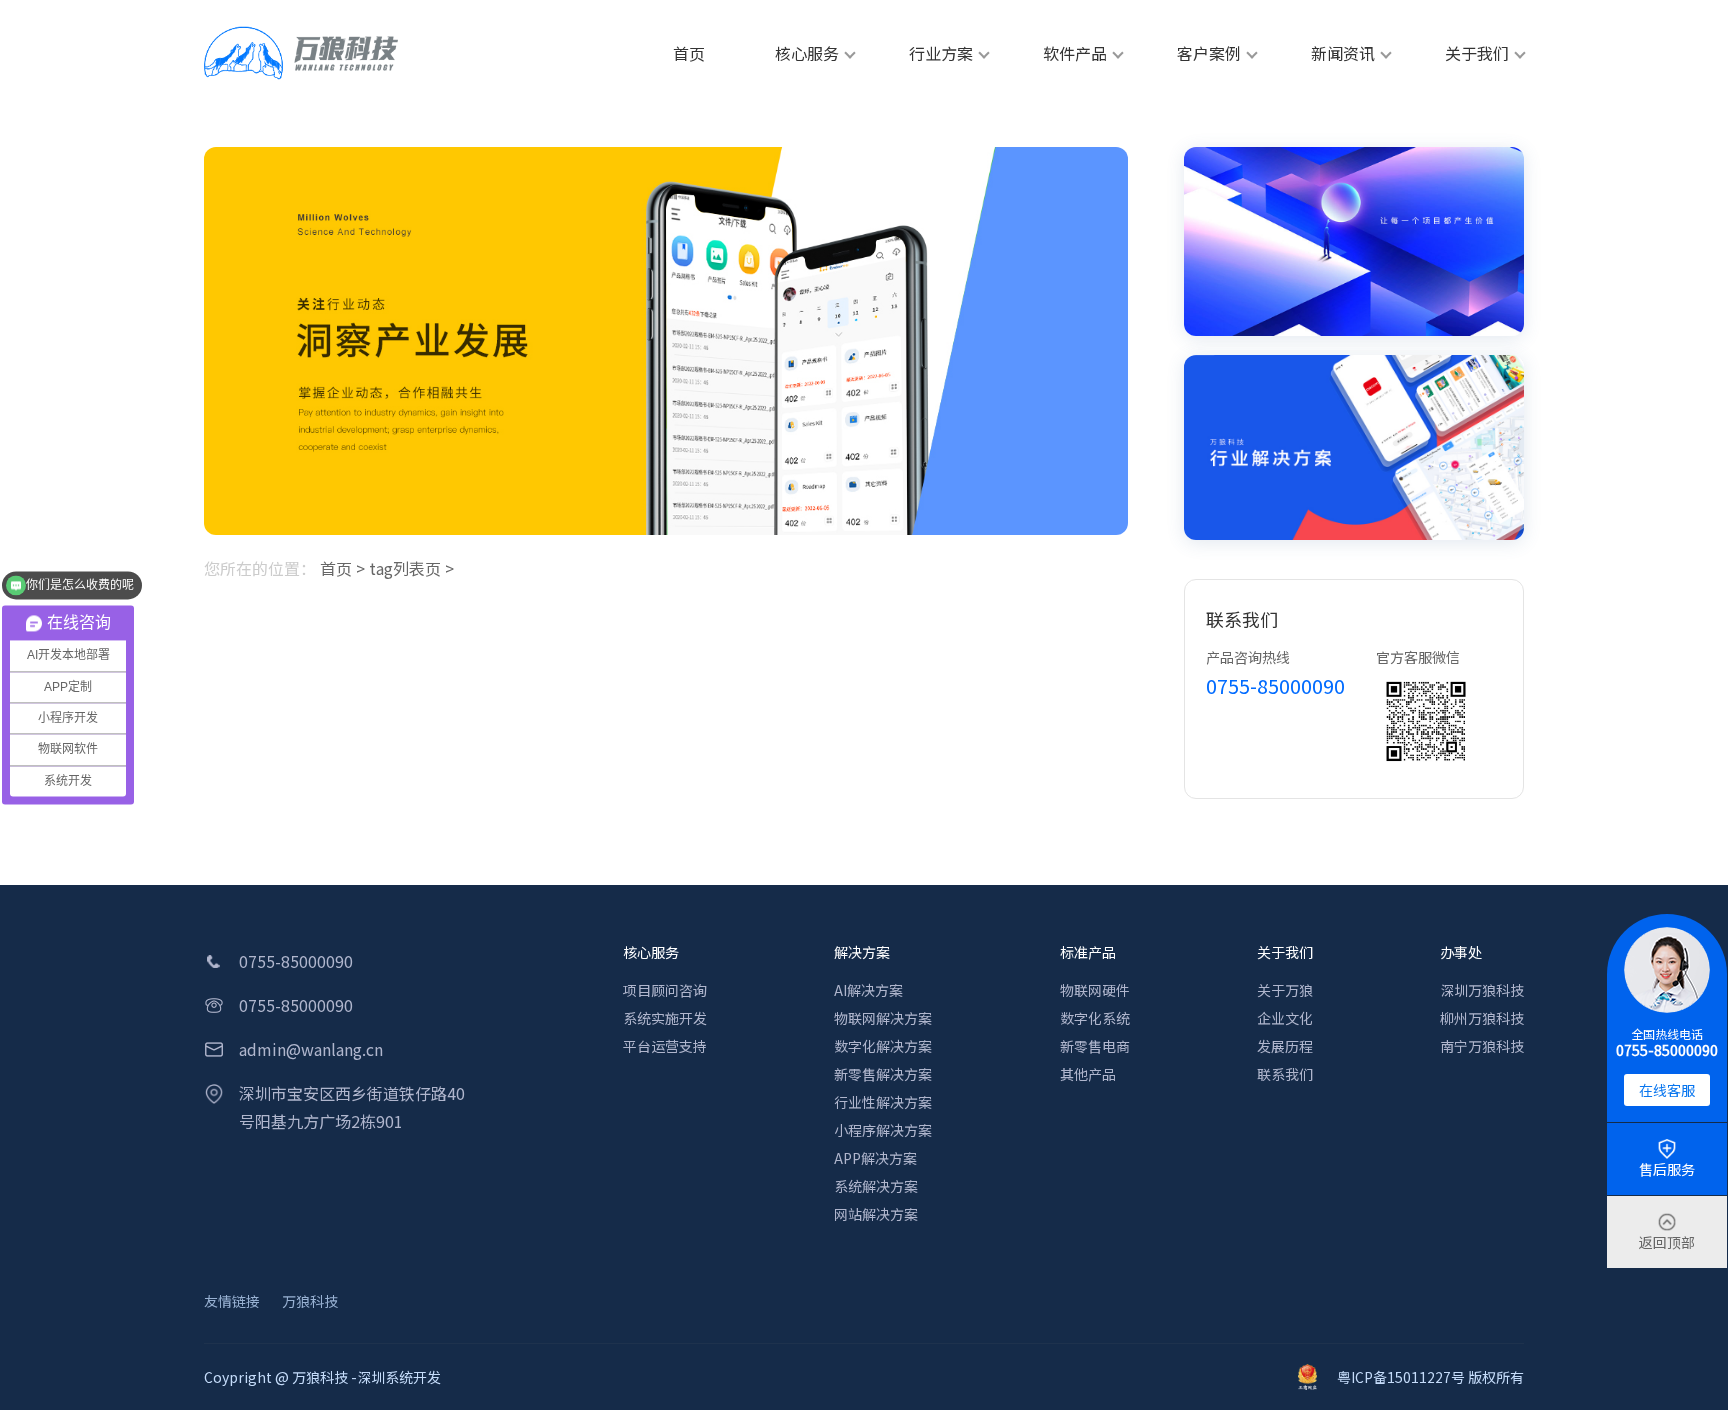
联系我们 (1285, 1074)
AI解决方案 (868, 990)
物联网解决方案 (883, 1018)
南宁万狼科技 (1482, 1046)
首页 (336, 568)
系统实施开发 (665, 1018)
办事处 (1461, 952)
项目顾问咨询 (665, 990)
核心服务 (651, 952)
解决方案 (862, 952)
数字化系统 (1095, 1018)
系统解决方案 (876, 1186)
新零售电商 (1095, 1046)
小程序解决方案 (883, 1130)
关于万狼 (1285, 990)
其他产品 (1088, 1074)
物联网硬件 (1095, 990)
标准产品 (1088, 952)
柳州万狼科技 (1482, 1018)
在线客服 (1667, 1090)
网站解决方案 (876, 1214)
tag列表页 (405, 568)
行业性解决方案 (883, 1102)
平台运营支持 (665, 1046)
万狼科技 (310, 1301)
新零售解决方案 (883, 1074)
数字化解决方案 (883, 1046)
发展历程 (1285, 1046)
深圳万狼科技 (1482, 990)
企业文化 (1285, 1018)
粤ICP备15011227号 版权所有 (1430, 1377)
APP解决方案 (875, 1158)
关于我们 (1285, 952)
